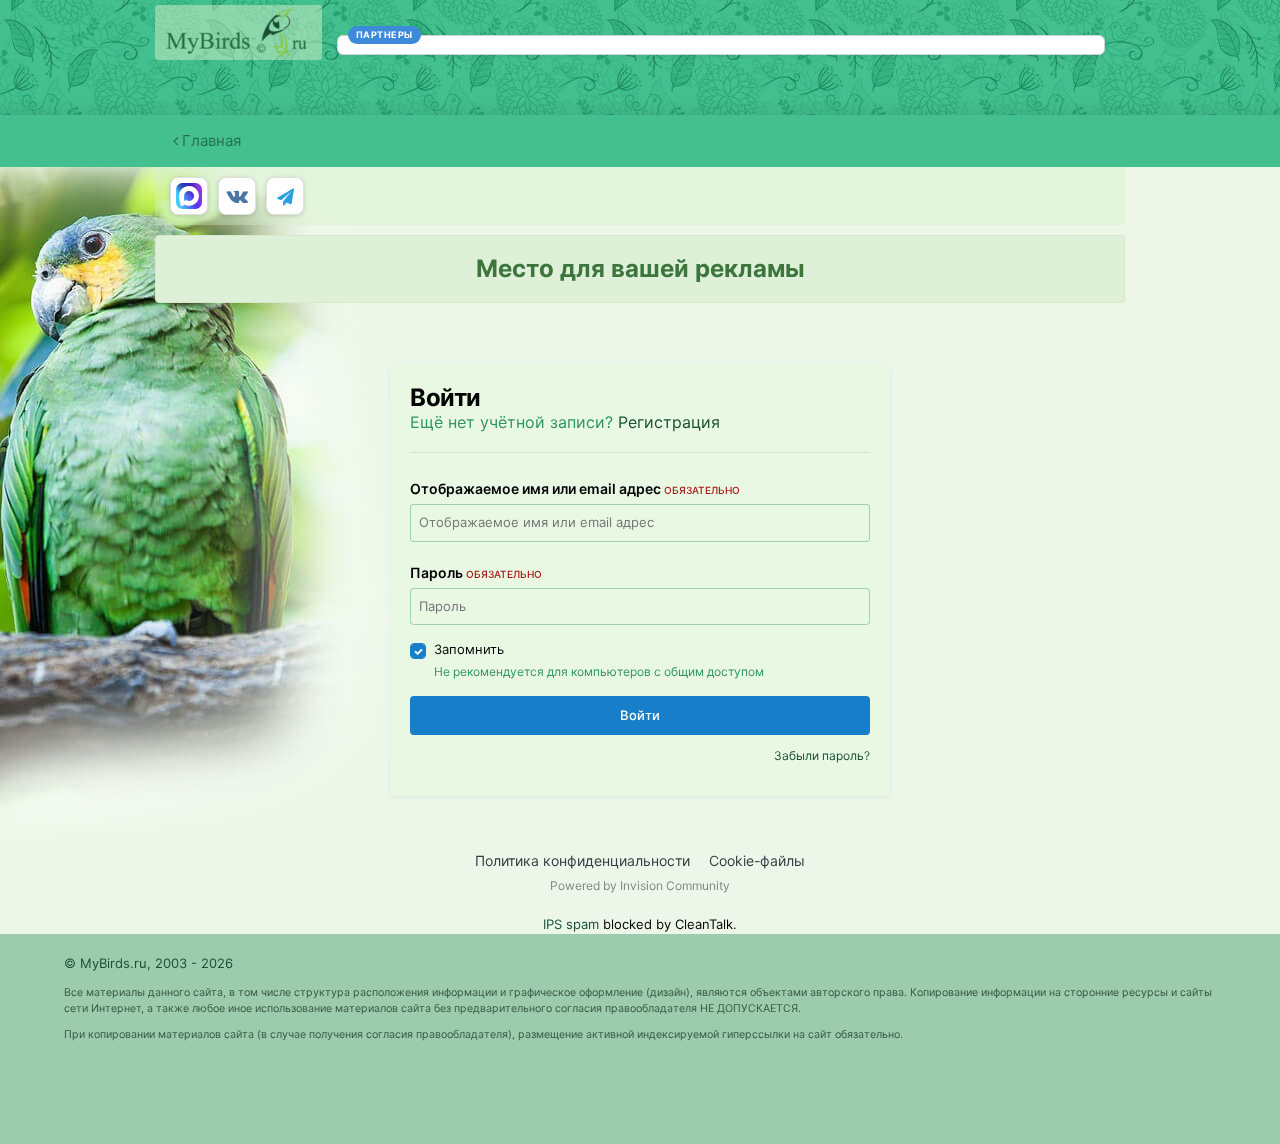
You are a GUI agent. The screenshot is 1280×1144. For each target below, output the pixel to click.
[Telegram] (285, 196)
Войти (640, 715)
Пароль (476, 572)
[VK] (237, 196)
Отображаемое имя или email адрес (575, 488)
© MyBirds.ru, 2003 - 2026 (148, 963)
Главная (209, 140)
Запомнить (469, 649)
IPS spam (571, 924)
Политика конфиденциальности (582, 860)
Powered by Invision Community (640, 885)
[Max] (189, 196)
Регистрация (669, 422)
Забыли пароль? (822, 755)
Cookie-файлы (757, 860)
